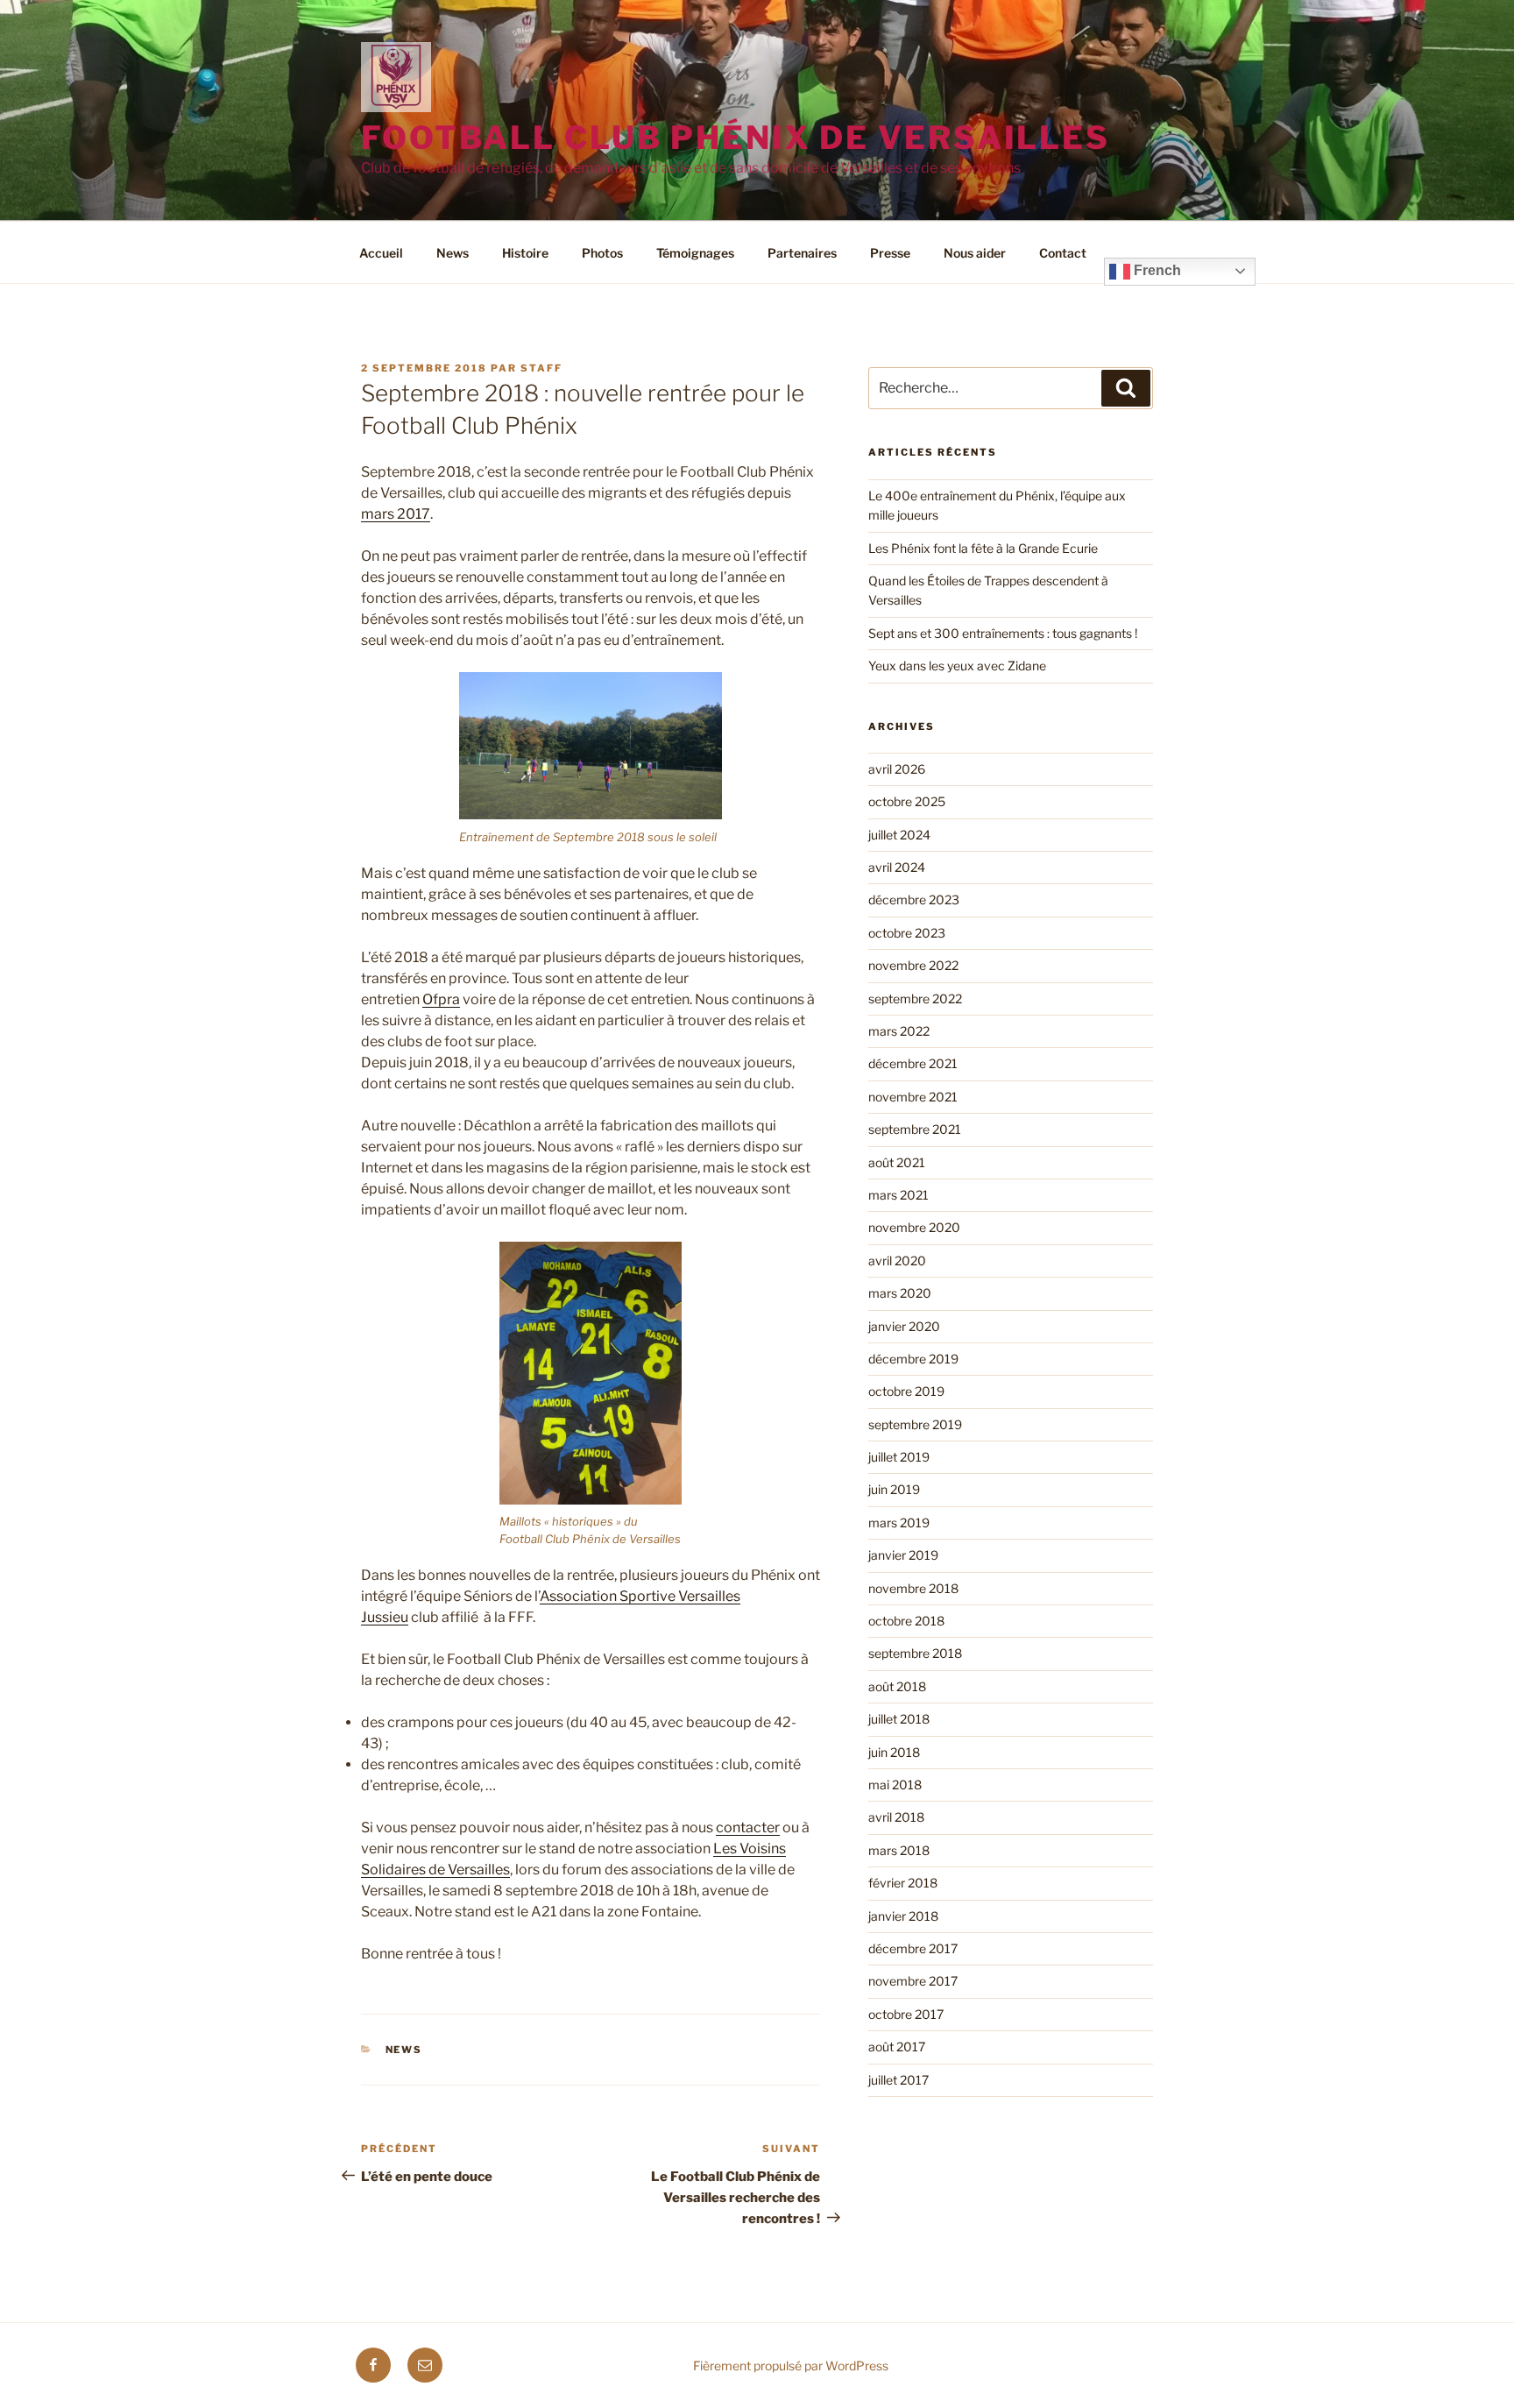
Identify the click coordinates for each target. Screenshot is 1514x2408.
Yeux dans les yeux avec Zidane (957, 666)
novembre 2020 (914, 1227)
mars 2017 (396, 514)
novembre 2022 (913, 965)
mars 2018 (899, 1850)
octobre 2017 (906, 2014)
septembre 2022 (915, 999)
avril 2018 (896, 1817)
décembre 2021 (913, 1063)
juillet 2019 (899, 1457)
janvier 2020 (904, 1326)
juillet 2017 (898, 2080)
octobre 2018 (906, 1621)
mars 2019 (899, 1523)
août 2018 (897, 1686)
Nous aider (975, 253)
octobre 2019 (906, 1391)
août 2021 (897, 1162)
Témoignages (695, 253)
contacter (748, 1827)
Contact (1063, 253)
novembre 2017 (913, 1981)
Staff (541, 368)
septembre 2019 (915, 1424)
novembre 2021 (913, 1097)
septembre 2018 (915, 1653)
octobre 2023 (907, 933)
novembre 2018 (913, 1588)
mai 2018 (895, 1785)
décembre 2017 (913, 1948)
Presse (890, 253)
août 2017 (897, 2047)
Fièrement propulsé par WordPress (791, 2366)
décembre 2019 (913, 1359)
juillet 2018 (899, 1719)
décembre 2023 (914, 899)
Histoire (525, 253)
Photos (602, 253)
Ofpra (441, 999)
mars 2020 (900, 1293)
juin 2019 (894, 1489)
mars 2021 (898, 1195)
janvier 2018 (903, 1916)
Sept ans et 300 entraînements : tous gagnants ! (1003, 633)
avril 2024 (897, 867)
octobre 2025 (907, 801)
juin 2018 (894, 1752)
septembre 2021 (915, 1129)
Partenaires (802, 253)
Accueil (381, 253)
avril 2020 (897, 1261)
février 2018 (903, 1883)
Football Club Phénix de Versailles (736, 138)
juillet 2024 (899, 835)
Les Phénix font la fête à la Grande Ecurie (983, 548)
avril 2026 (897, 769)
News (453, 253)
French (1156, 270)
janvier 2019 (903, 1555)
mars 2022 (899, 1031)
